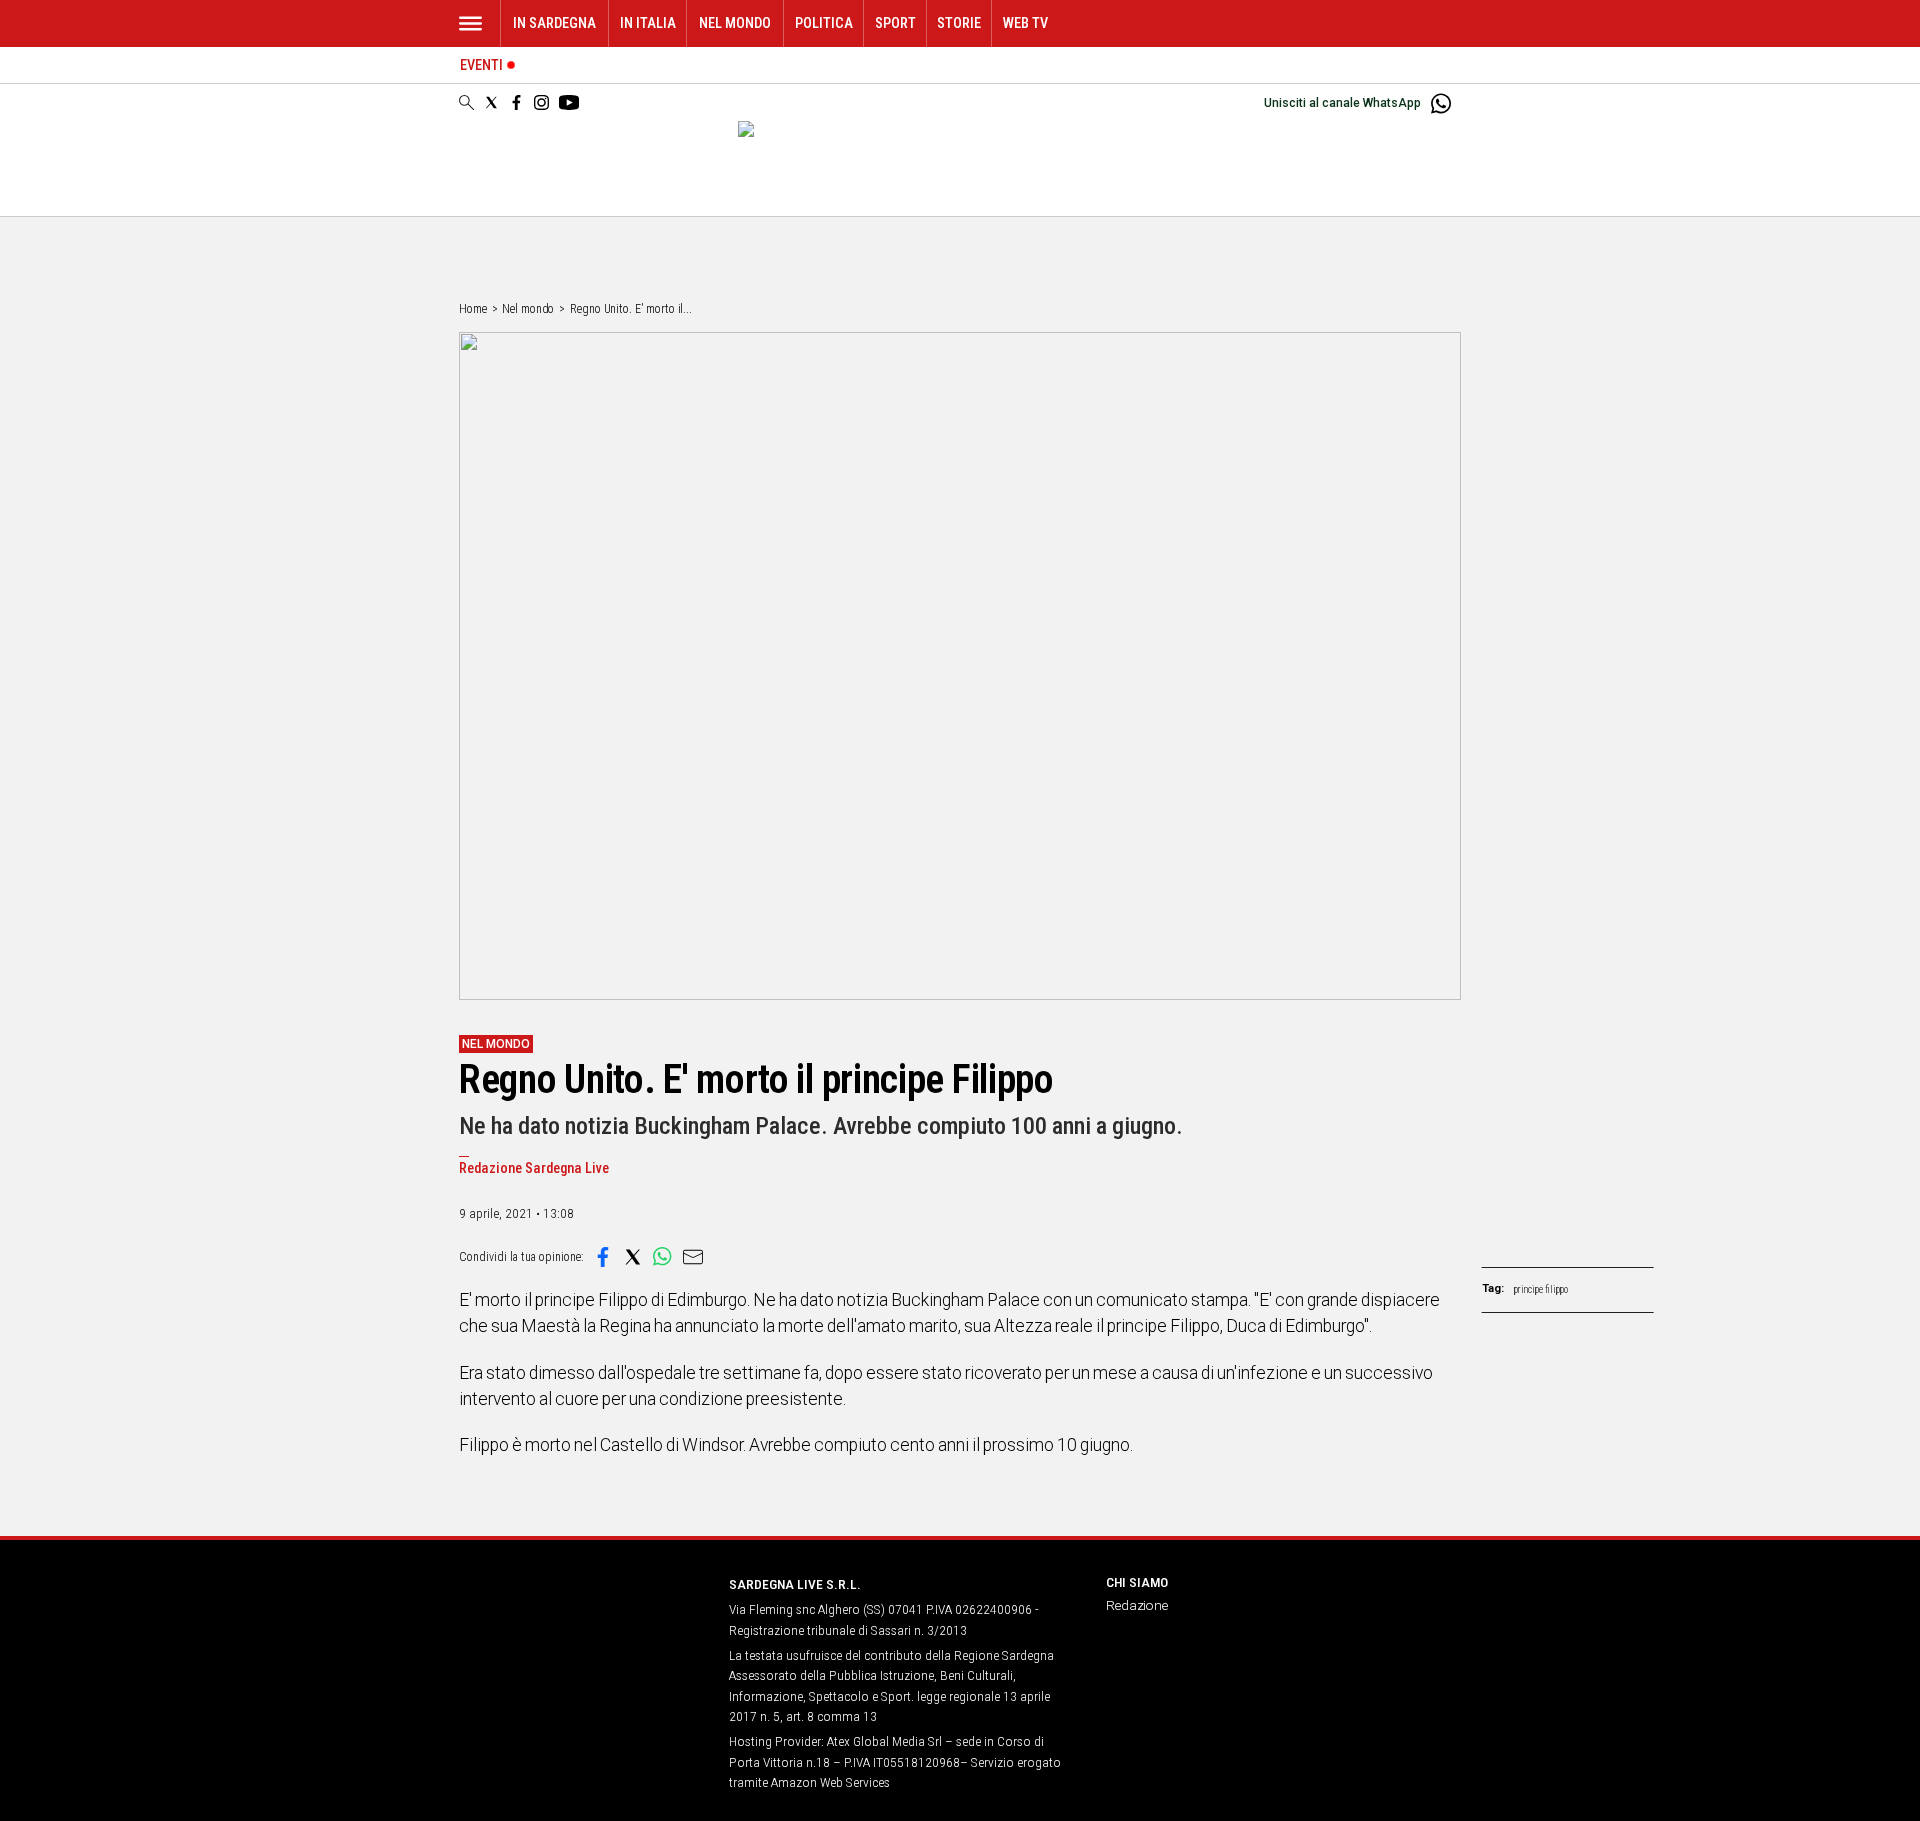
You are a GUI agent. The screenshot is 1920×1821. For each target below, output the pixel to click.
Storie (959, 23)
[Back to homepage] (582, 1621)
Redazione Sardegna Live (534, 1168)
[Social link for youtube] (569, 102)
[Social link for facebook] (516, 102)
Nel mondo (735, 23)
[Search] (466, 104)
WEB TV (1025, 23)
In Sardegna (554, 23)
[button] (603, 1257)
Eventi (481, 65)
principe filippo (1541, 1289)
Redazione (1137, 1605)
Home (473, 309)
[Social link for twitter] (491, 102)
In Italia (648, 23)
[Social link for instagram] (541, 102)
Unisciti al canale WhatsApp (1342, 103)
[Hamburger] (470, 23)
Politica (824, 23)
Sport (895, 23)
